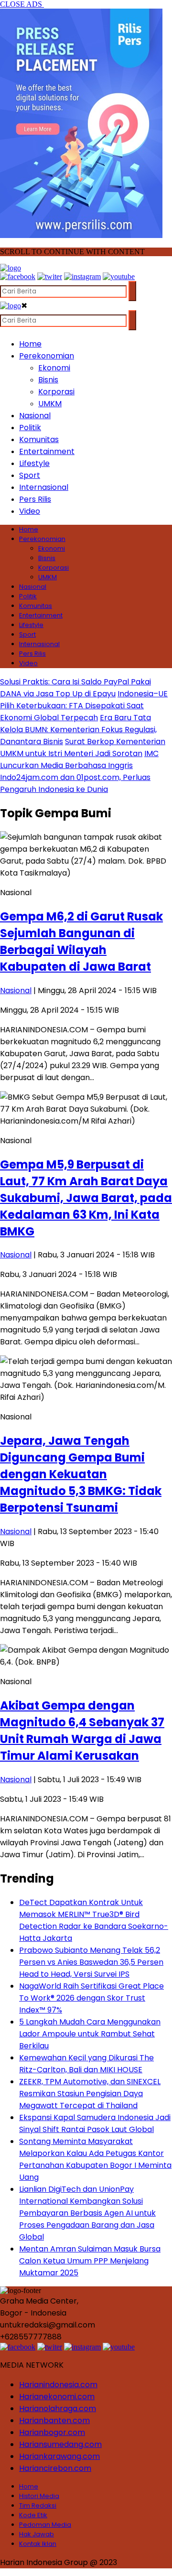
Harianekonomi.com (57, 2397)
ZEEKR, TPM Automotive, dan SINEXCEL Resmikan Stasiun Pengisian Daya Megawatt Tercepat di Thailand (90, 2094)
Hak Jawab (37, 2534)
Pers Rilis (35, 499)
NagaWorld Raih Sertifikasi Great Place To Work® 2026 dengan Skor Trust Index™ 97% (91, 1998)
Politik (30, 428)
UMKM (50, 404)
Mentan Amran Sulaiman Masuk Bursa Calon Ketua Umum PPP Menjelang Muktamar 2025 (90, 2261)
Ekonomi (54, 368)
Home (30, 344)
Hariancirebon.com (55, 2468)
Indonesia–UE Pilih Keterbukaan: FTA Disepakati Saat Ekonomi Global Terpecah (84, 706)
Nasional (35, 416)
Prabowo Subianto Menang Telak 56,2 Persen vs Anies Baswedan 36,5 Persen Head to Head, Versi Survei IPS (91, 1962)
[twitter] (50, 276)
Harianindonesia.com (58, 2385)
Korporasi (56, 392)
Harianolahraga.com (58, 2408)
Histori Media (39, 2496)
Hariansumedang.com (60, 2444)
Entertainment (47, 451)
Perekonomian (47, 356)
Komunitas (39, 439)
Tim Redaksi (38, 2506)
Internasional (44, 487)
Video (30, 511)
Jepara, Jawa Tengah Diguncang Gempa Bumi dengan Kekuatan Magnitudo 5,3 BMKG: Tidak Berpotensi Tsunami (81, 1474)
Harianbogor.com (52, 2432)
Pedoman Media (45, 2525)
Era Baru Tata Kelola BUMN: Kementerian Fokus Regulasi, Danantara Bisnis (78, 730)
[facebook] (18, 276)
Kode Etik (33, 2515)
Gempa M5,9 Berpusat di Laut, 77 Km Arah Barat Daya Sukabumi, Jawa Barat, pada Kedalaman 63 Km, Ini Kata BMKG (86, 1198)
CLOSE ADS (22, 4)
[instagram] (82, 276)
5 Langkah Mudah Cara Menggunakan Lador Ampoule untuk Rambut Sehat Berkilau (90, 2034)
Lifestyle (34, 463)
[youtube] (119, 276)
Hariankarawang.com (59, 2456)
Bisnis (48, 380)
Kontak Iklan (38, 2544)
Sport (30, 475)
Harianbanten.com (54, 2420)
